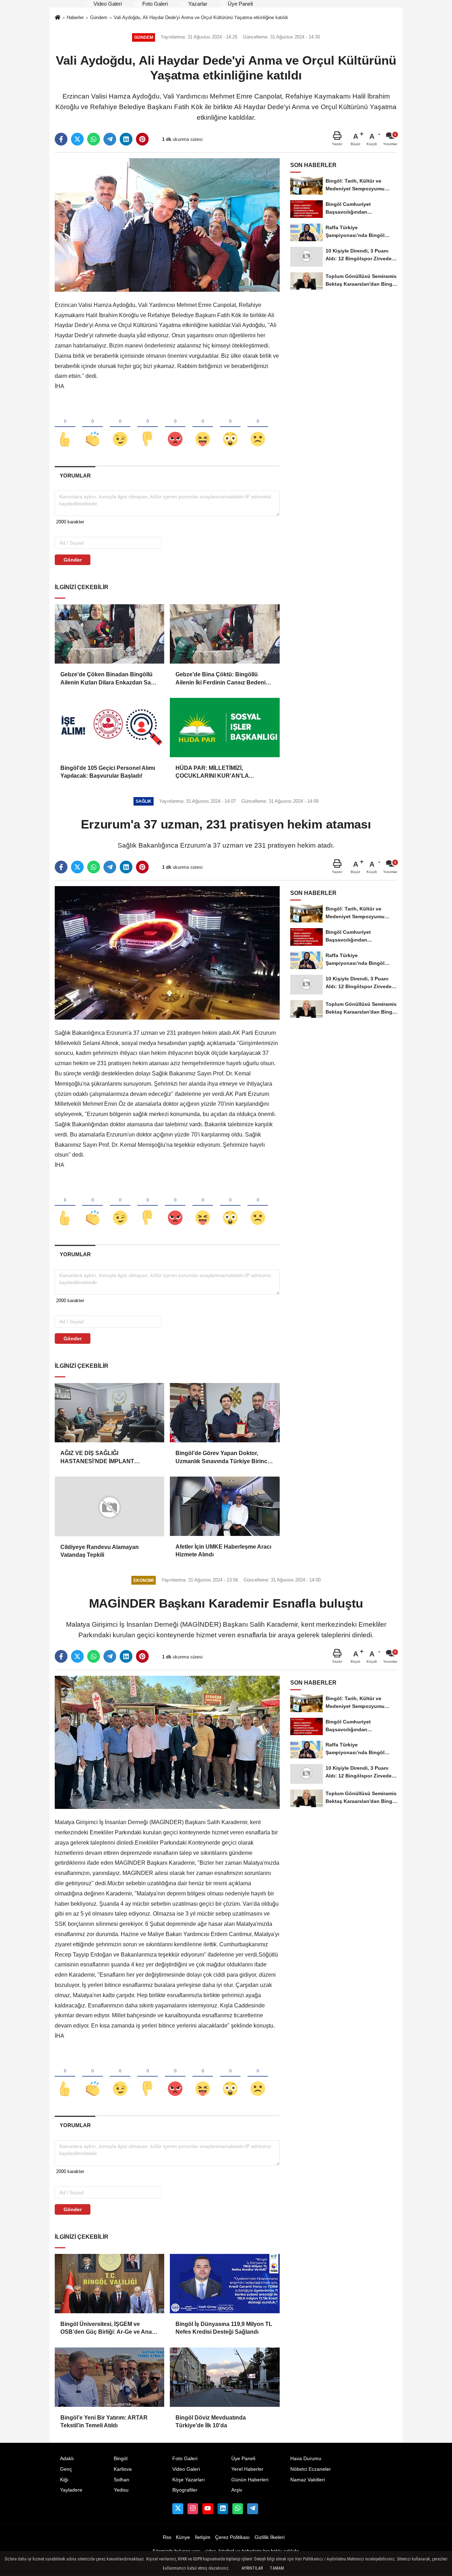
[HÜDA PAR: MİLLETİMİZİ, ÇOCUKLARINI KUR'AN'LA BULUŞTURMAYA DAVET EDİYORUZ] (225, 728)
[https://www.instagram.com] (193, 2509)
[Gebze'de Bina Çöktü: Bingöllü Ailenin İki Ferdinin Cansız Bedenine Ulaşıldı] (225, 634)
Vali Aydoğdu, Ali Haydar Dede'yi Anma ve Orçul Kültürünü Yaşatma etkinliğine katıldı (201, 17)
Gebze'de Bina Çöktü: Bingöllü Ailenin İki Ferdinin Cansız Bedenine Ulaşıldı (224, 679)
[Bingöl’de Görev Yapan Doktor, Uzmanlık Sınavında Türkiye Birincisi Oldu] (225, 1413)
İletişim (203, 2537)
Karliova (123, 2469)
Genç (66, 2469)
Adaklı (67, 2459)
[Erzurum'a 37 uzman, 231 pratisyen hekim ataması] (167, 953)
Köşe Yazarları (189, 2480)
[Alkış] (93, 427)
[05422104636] (238, 2509)
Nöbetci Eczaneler (311, 2469)
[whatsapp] (94, 139)
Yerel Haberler (247, 2469)
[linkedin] (126, 139)
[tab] (75, 476)
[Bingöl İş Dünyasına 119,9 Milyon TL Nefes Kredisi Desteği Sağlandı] (225, 2284)
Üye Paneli (240, 4)
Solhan (121, 2480)
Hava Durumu (306, 2459)
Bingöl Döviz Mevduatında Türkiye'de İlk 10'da (211, 2421)
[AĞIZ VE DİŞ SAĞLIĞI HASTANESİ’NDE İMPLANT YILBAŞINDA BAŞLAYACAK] (109, 1413)
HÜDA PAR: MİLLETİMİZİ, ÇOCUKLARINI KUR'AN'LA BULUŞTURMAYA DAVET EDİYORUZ (212, 773)
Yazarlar (197, 4)
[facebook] (61, 139)
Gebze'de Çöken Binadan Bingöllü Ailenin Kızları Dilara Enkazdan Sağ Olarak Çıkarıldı (107, 679)
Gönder (73, 560)
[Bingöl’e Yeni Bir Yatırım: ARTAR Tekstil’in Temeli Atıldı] (109, 2377)
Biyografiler (185, 2490)
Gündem (99, 17)
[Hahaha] (203, 427)
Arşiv (237, 2490)
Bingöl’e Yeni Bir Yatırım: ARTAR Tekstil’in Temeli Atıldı (104, 2421)
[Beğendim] (65, 427)
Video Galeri (107, 4)
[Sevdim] (120, 427)
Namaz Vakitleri (308, 2480)
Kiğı (64, 2480)
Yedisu (121, 2490)
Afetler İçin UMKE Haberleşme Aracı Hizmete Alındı (223, 1551)
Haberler (75, 17)
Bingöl (121, 2459)
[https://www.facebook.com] (208, 2509)
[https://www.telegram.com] (252, 2509)
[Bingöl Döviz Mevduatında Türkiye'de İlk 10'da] (225, 2377)
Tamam (277, 2568)
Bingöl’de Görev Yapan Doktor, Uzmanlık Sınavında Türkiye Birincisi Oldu (224, 1458)
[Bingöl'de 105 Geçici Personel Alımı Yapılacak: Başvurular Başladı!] (109, 728)
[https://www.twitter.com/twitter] (178, 2509)
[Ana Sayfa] (58, 18)
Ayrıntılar (252, 2568)
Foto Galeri (154, 4)
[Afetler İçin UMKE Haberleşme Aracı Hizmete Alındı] (225, 1506)
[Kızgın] (175, 427)
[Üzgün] (258, 427)
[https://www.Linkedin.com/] (223, 2509)
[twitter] (77, 139)
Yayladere (71, 2490)
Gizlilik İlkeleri (270, 2537)
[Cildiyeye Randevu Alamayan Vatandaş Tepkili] (109, 1506)
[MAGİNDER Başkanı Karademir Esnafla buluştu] (167, 1742)
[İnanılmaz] (230, 427)
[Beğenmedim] (148, 427)
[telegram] (110, 139)
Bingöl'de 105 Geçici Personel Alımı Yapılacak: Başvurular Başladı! (108, 772)
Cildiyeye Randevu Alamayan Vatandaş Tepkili (100, 1551)
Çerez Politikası (232, 2537)
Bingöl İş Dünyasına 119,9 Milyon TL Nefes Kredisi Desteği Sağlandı (224, 2328)
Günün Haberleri (250, 2480)
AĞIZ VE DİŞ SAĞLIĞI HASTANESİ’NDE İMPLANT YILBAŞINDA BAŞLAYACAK (99, 1458)
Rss (167, 2537)
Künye (183, 2537)
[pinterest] (142, 139)
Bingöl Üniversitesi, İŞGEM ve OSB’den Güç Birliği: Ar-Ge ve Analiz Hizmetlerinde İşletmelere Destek (109, 2329)
